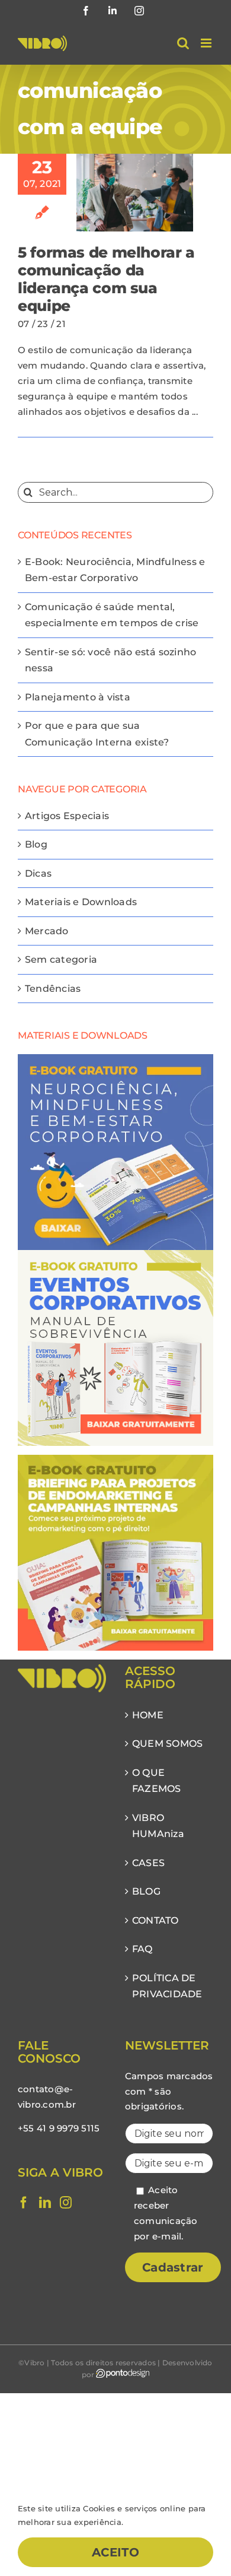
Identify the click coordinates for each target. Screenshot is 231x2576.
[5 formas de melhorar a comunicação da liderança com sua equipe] (135, 193)
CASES (148, 1863)
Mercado (47, 931)
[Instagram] (66, 2203)
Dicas (38, 873)
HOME (148, 1715)
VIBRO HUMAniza (158, 1826)
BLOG (146, 1891)
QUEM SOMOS (167, 1744)
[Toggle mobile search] (183, 43)
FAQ (142, 1949)
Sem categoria (61, 959)
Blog (36, 844)
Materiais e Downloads (81, 902)
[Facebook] (24, 2203)
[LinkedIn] (45, 2203)
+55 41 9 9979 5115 (59, 2128)
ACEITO (115, 2552)
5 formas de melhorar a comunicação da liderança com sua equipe (106, 279)
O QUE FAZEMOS (157, 1781)
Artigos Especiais (67, 816)
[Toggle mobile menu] (207, 43)
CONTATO (155, 1920)
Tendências (53, 989)
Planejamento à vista (78, 697)
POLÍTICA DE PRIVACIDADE (167, 1986)
